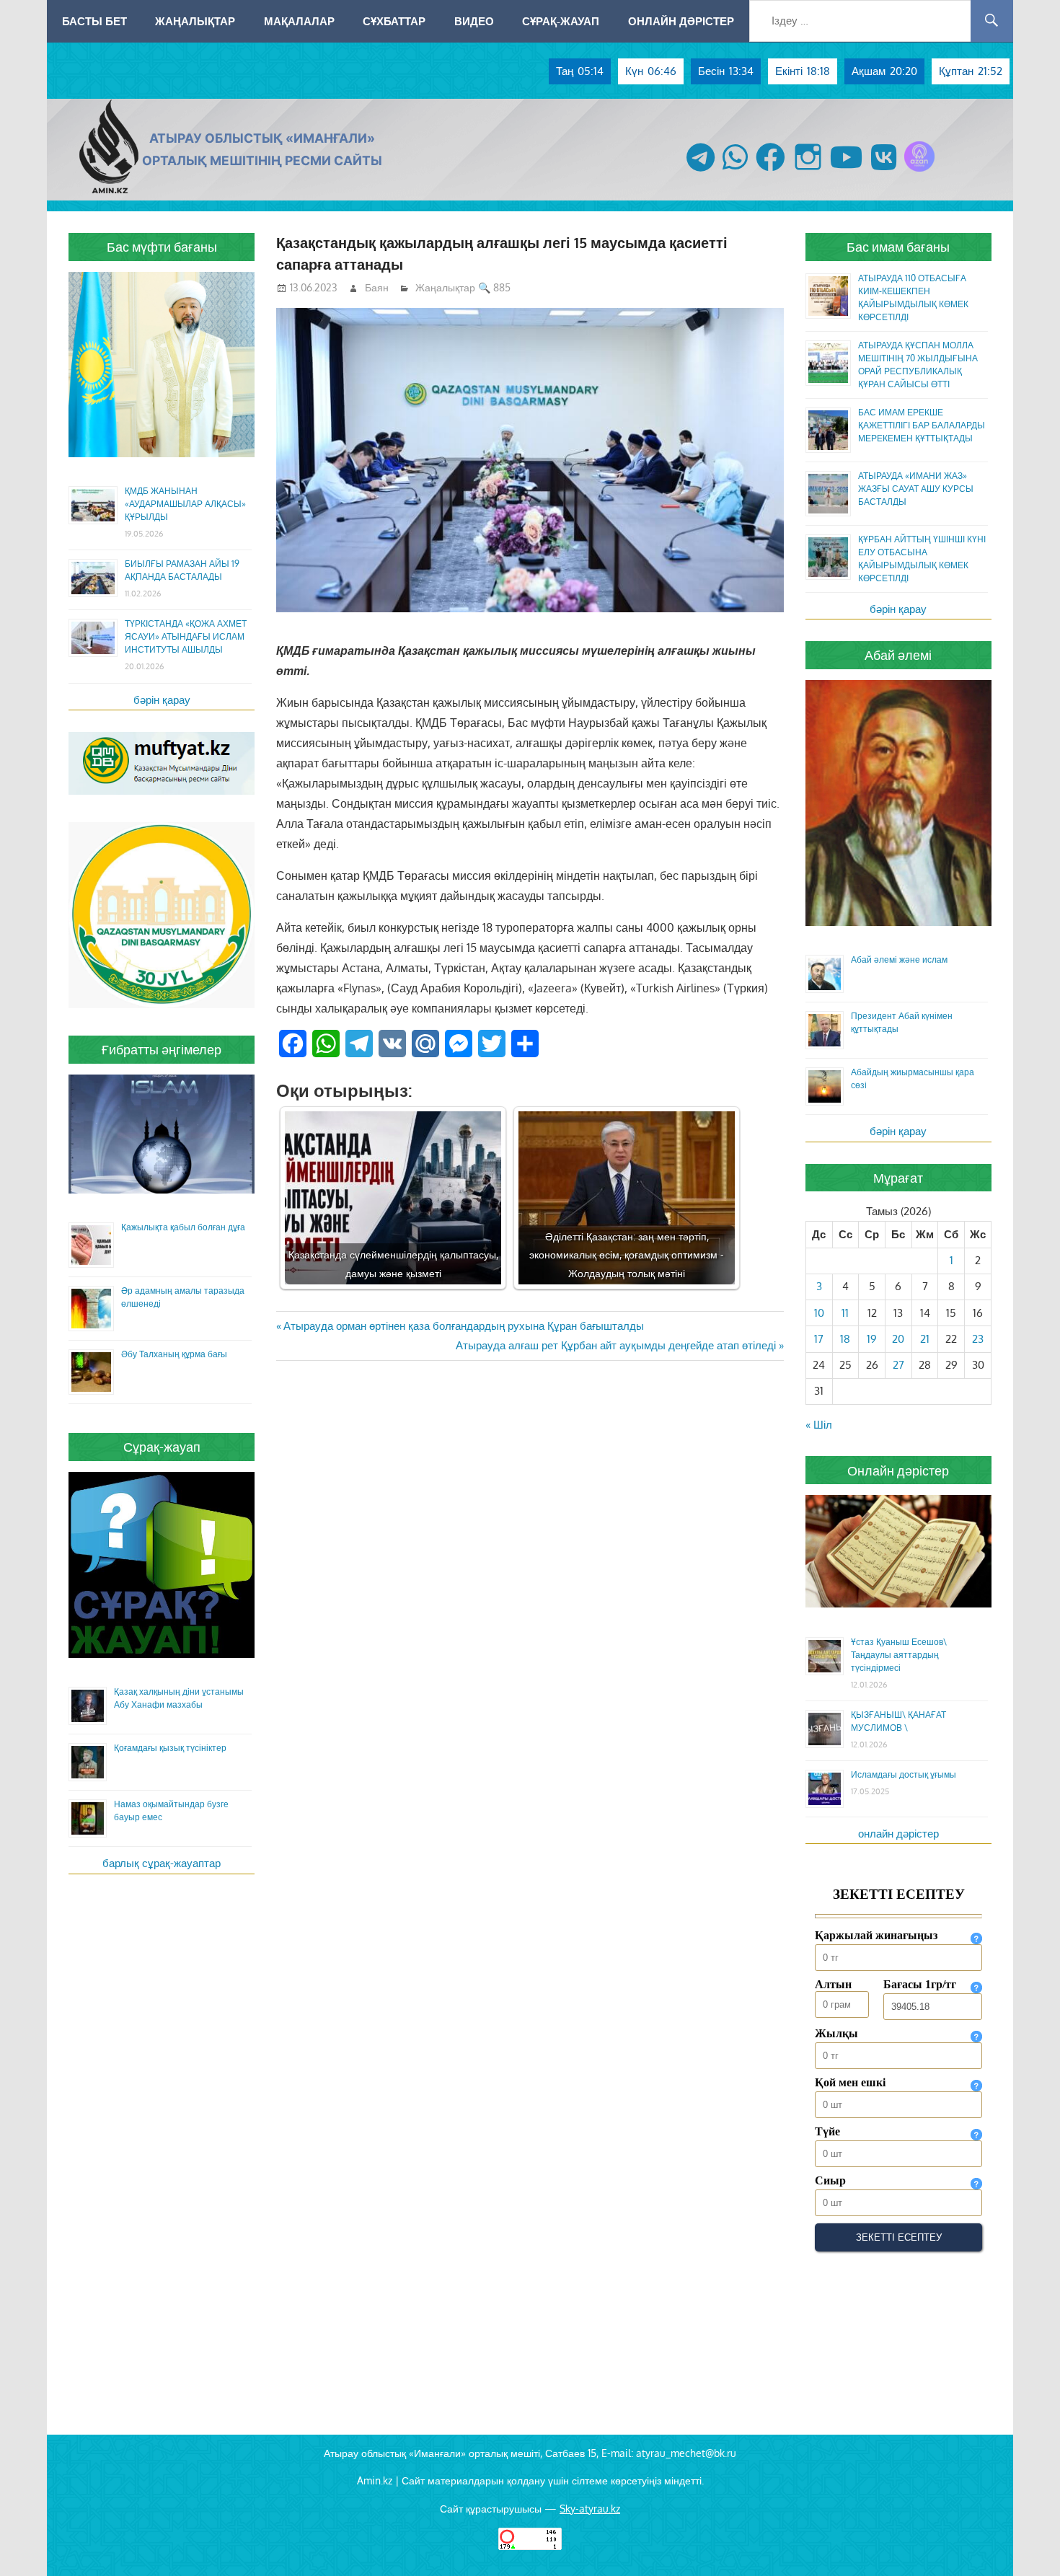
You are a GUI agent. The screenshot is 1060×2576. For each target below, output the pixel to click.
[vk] (884, 171)
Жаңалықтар (195, 21)
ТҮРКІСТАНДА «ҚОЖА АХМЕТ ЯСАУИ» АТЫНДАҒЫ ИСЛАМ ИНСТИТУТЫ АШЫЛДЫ (186, 636)
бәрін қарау (162, 700)
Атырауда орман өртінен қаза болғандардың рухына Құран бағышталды (463, 1326)
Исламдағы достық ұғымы (904, 1774)
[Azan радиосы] (919, 171)
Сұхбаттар (394, 21)
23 (978, 1339)
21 (925, 1339)
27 (898, 1365)
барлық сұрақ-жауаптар (162, 1863)
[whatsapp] (735, 171)
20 (898, 1339)
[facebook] (770, 171)
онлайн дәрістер (898, 1834)
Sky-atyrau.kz (590, 2509)
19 (872, 1339)
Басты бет (94, 21)
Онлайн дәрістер (681, 21)
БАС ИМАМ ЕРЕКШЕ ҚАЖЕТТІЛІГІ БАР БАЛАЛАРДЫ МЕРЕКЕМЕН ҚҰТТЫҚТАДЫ (922, 425)
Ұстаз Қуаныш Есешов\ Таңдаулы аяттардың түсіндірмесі (899, 1655)
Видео (474, 21)
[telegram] (701, 171)
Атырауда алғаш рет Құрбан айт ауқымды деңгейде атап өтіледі (616, 1345)
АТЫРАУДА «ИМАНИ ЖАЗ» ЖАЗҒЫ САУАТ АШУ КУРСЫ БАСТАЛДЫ (916, 489)
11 (845, 1313)
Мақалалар (299, 21)
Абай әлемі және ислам (899, 960)
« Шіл (819, 1425)
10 (819, 1313)
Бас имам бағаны (898, 247)
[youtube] (847, 171)
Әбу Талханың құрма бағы (174, 1354)
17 (819, 1339)
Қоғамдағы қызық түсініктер (170, 1748)
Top (1026, 2542)
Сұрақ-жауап (561, 21)
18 (845, 1339)
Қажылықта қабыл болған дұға (183, 1227)
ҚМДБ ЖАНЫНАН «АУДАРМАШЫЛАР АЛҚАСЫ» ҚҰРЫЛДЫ (185, 504)
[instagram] (808, 171)
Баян (377, 287)
